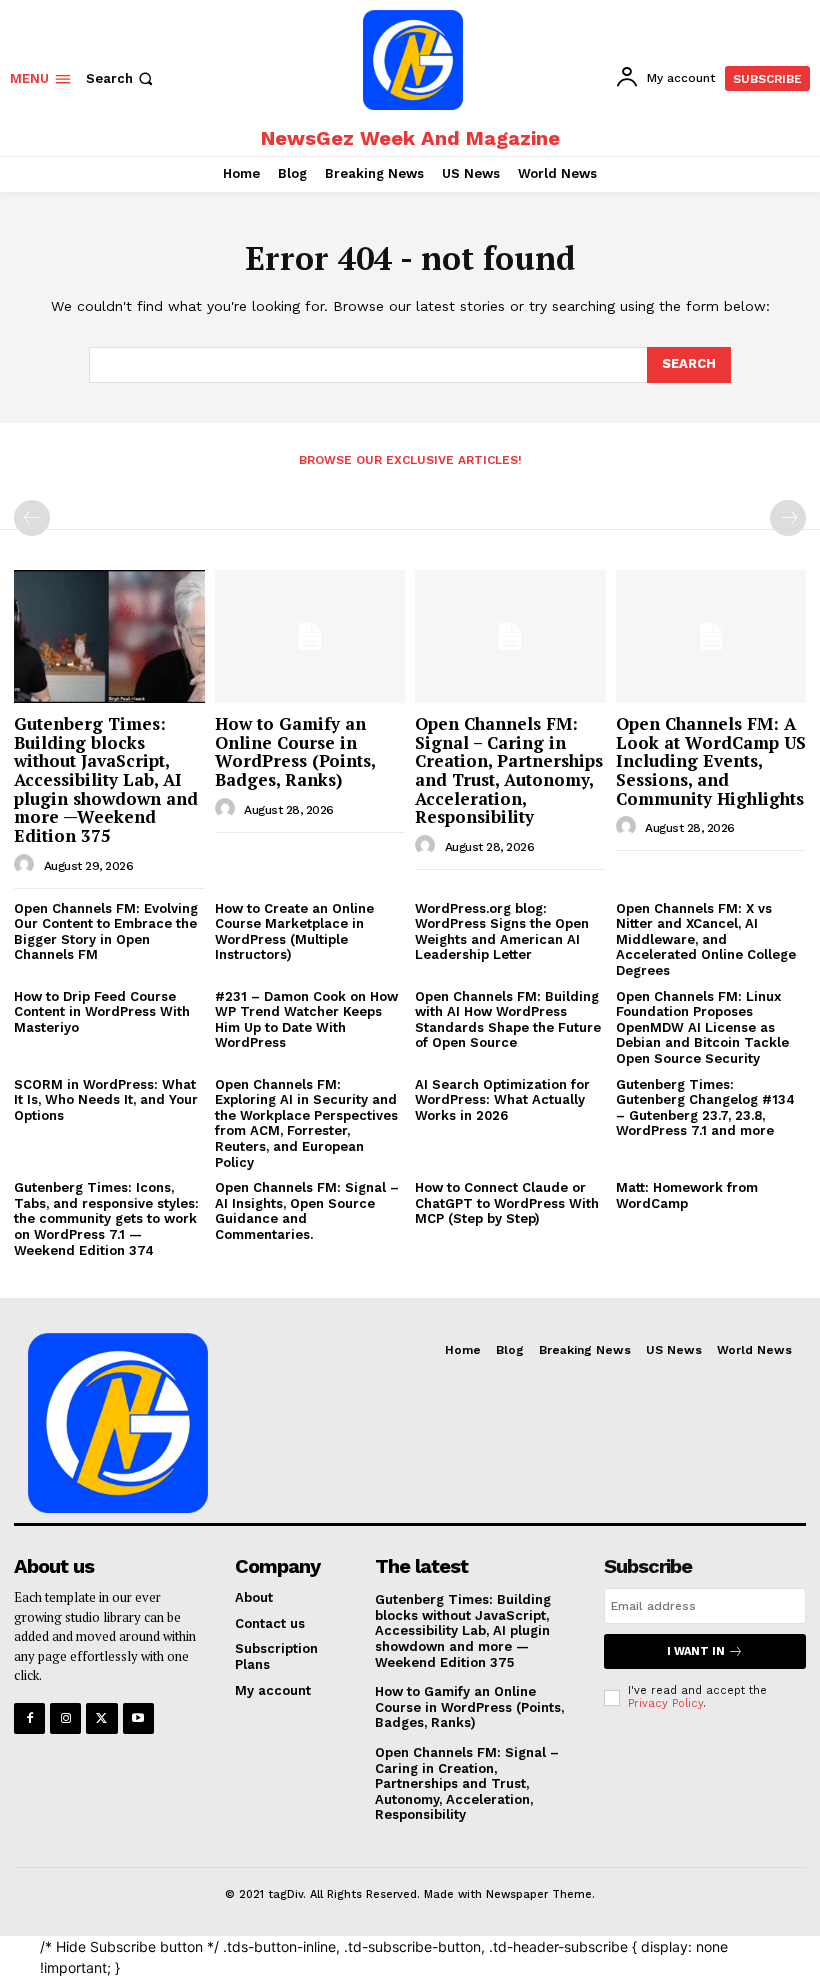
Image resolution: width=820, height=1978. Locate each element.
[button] (121, 78)
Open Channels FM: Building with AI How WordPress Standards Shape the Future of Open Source (508, 1020)
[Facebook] (29, 1718)
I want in (696, 1651)
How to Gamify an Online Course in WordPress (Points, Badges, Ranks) (295, 751)
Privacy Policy (665, 1703)
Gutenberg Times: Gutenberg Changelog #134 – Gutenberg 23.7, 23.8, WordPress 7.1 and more (705, 1108)
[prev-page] (32, 518)
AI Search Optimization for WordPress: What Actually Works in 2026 (502, 1100)
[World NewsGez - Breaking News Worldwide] (412, 60)
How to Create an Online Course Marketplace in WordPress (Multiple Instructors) (294, 932)
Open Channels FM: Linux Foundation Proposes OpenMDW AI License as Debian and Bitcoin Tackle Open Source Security (702, 1027)
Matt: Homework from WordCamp (687, 1195)
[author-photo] (27, 865)
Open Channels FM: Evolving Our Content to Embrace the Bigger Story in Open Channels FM (106, 932)
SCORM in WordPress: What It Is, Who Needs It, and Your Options (106, 1100)
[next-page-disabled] (788, 518)
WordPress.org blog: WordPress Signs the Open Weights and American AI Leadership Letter (502, 932)
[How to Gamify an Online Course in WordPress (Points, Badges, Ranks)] (310, 636)
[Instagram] (65, 1718)
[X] (101, 1718)
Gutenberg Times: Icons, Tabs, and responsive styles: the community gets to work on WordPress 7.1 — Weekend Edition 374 (106, 1218)
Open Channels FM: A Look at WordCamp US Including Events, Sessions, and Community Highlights (711, 761)
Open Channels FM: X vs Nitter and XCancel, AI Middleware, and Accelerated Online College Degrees (706, 939)
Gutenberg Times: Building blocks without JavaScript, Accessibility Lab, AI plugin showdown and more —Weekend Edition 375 (106, 779)
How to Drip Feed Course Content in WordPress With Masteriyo (102, 1012)
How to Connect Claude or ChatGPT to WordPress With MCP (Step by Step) (507, 1203)
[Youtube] (138, 1718)
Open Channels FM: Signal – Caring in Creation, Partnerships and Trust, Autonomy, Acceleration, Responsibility (509, 770)
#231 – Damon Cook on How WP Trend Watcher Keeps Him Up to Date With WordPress (306, 1020)
